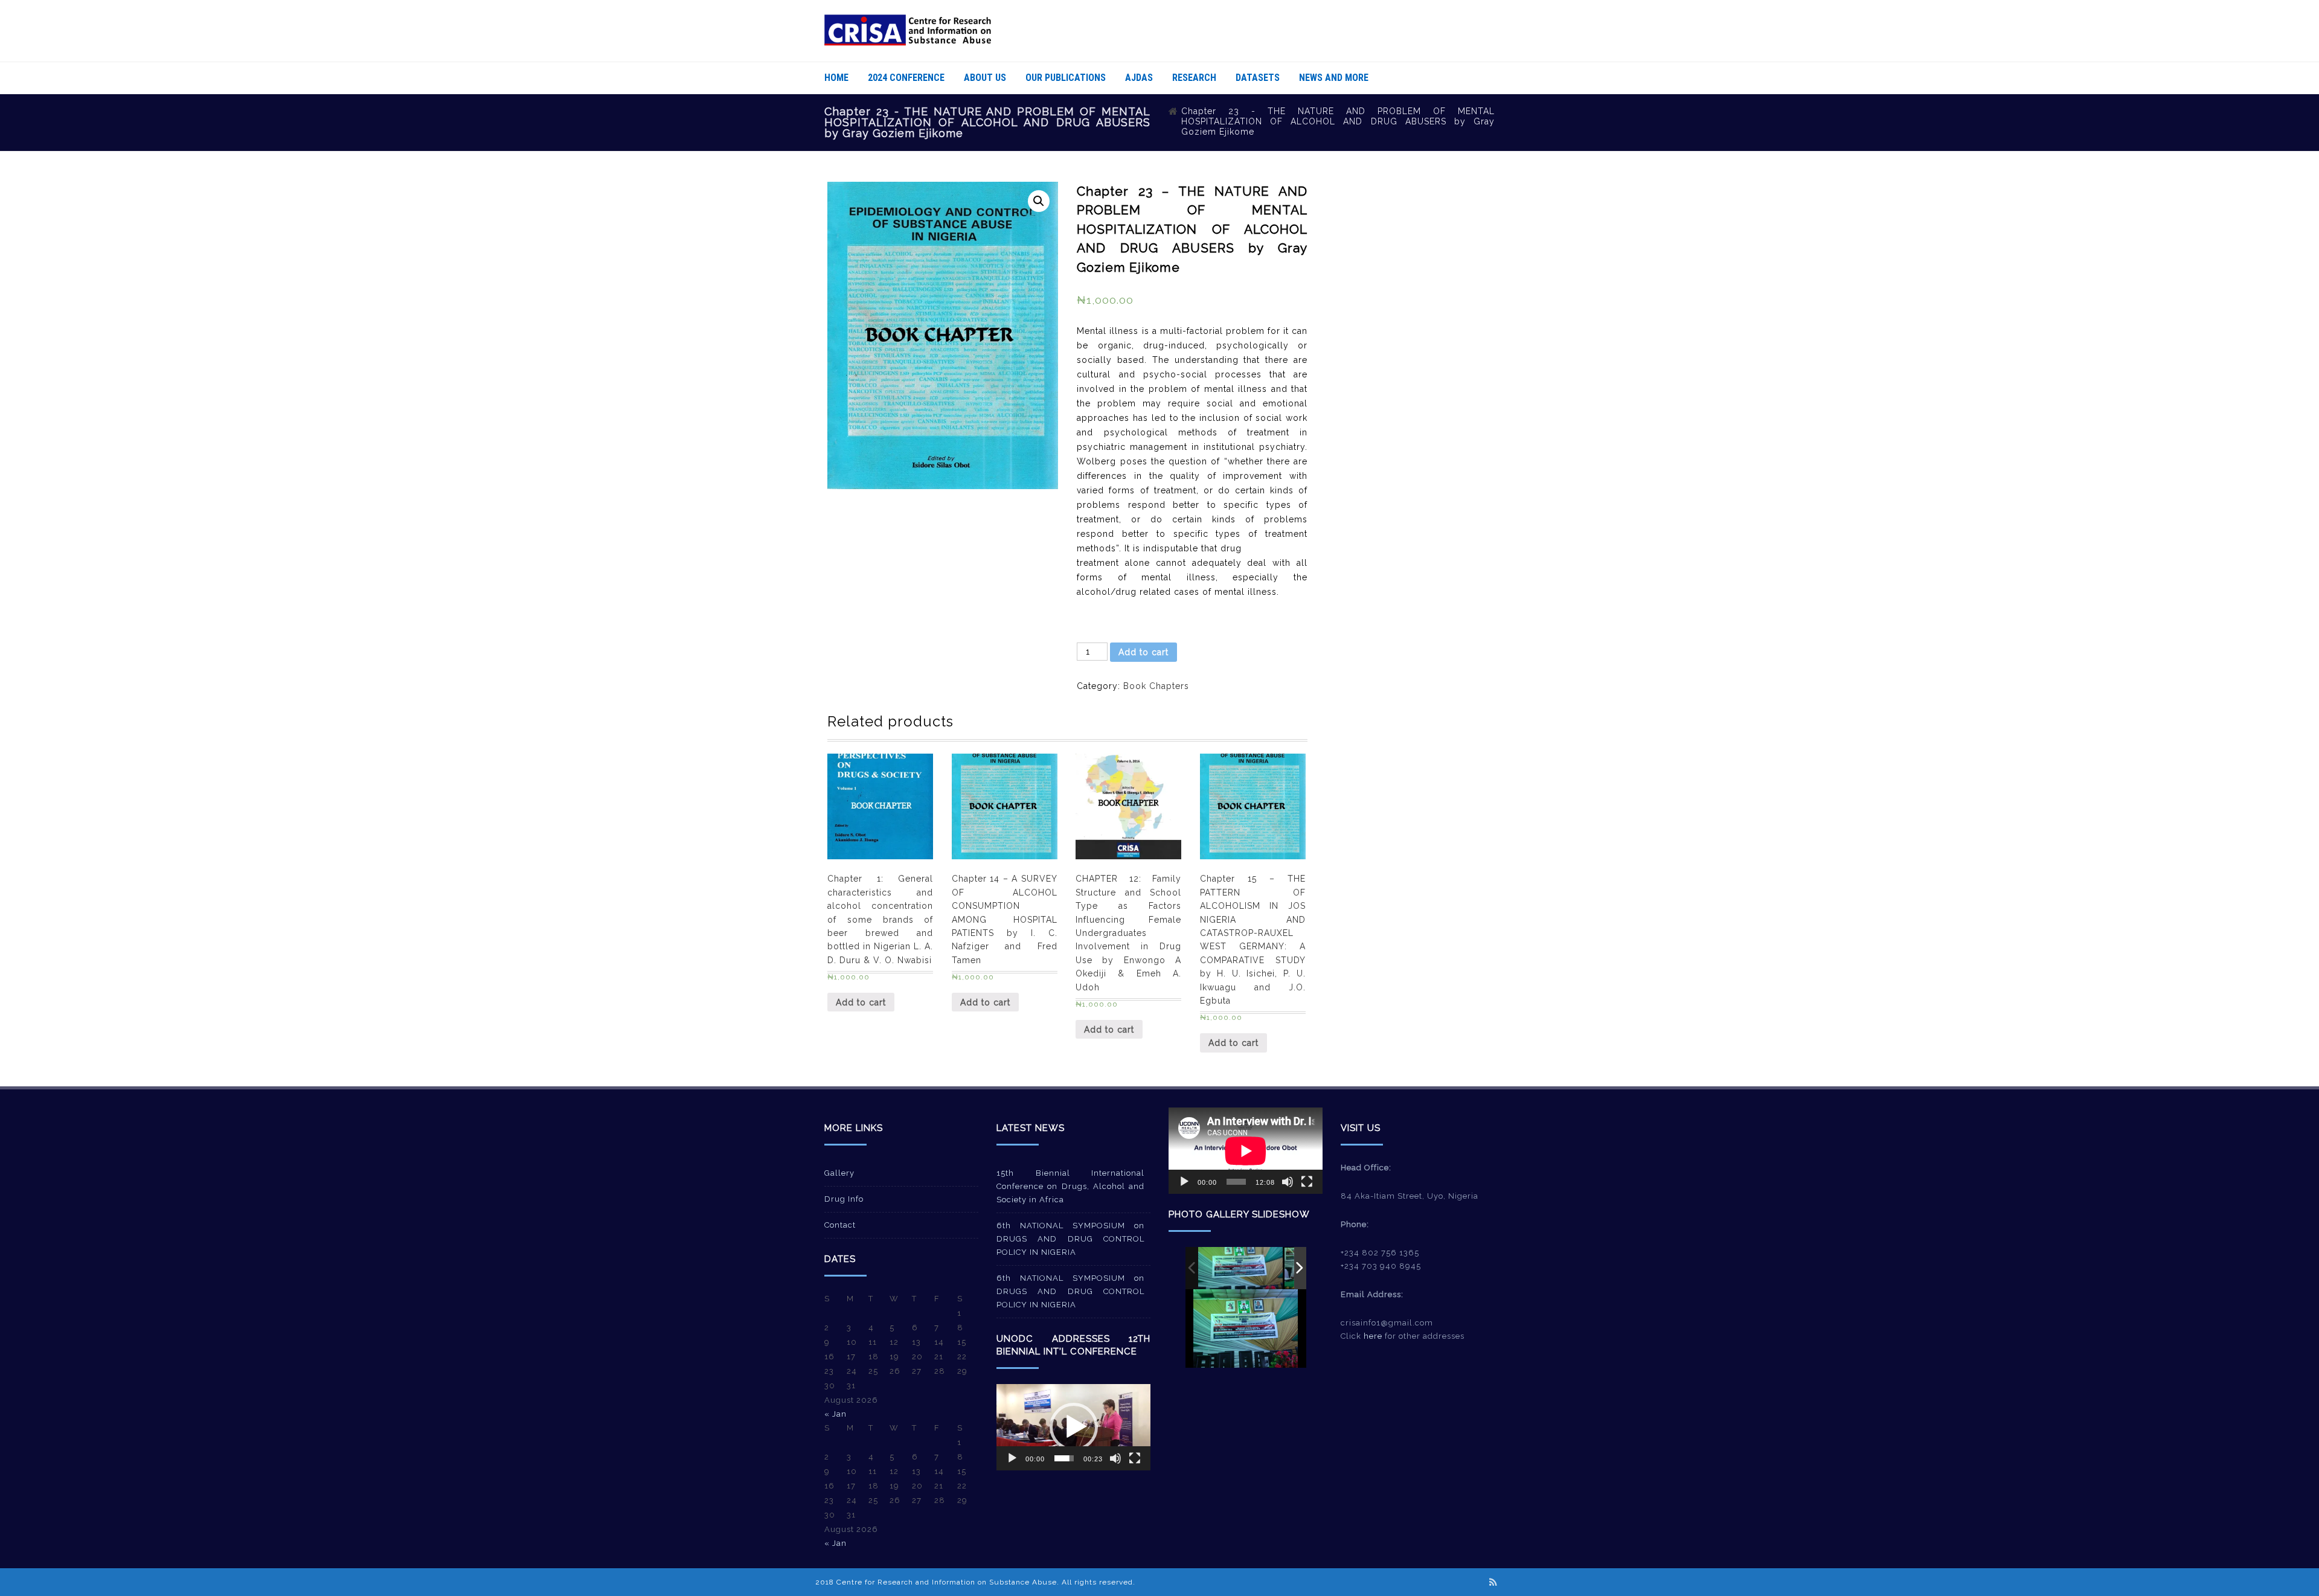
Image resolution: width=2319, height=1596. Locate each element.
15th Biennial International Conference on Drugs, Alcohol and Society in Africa (1070, 1186)
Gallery (839, 1173)
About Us (985, 78)
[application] (1073, 1427)
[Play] (1012, 1458)
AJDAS (1139, 78)
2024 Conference (906, 78)
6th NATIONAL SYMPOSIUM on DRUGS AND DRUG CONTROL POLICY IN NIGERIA (1070, 1239)
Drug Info (844, 1199)
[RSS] (1493, 1582)
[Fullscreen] (1135, 1458)
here (1373, 1336)
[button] (1074, 1427)
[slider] (1064, 1458)
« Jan (836, 1414)
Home (836, 78)
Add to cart (1143, 652)
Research (1194, 78)
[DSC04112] (1240, 1268)
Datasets (1258, 78)
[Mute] (1115, 1458)
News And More (1334, 78)
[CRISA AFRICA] (908, 43)
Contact (840, 1225)
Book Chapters (1156, 686)
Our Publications (1066, 78)
